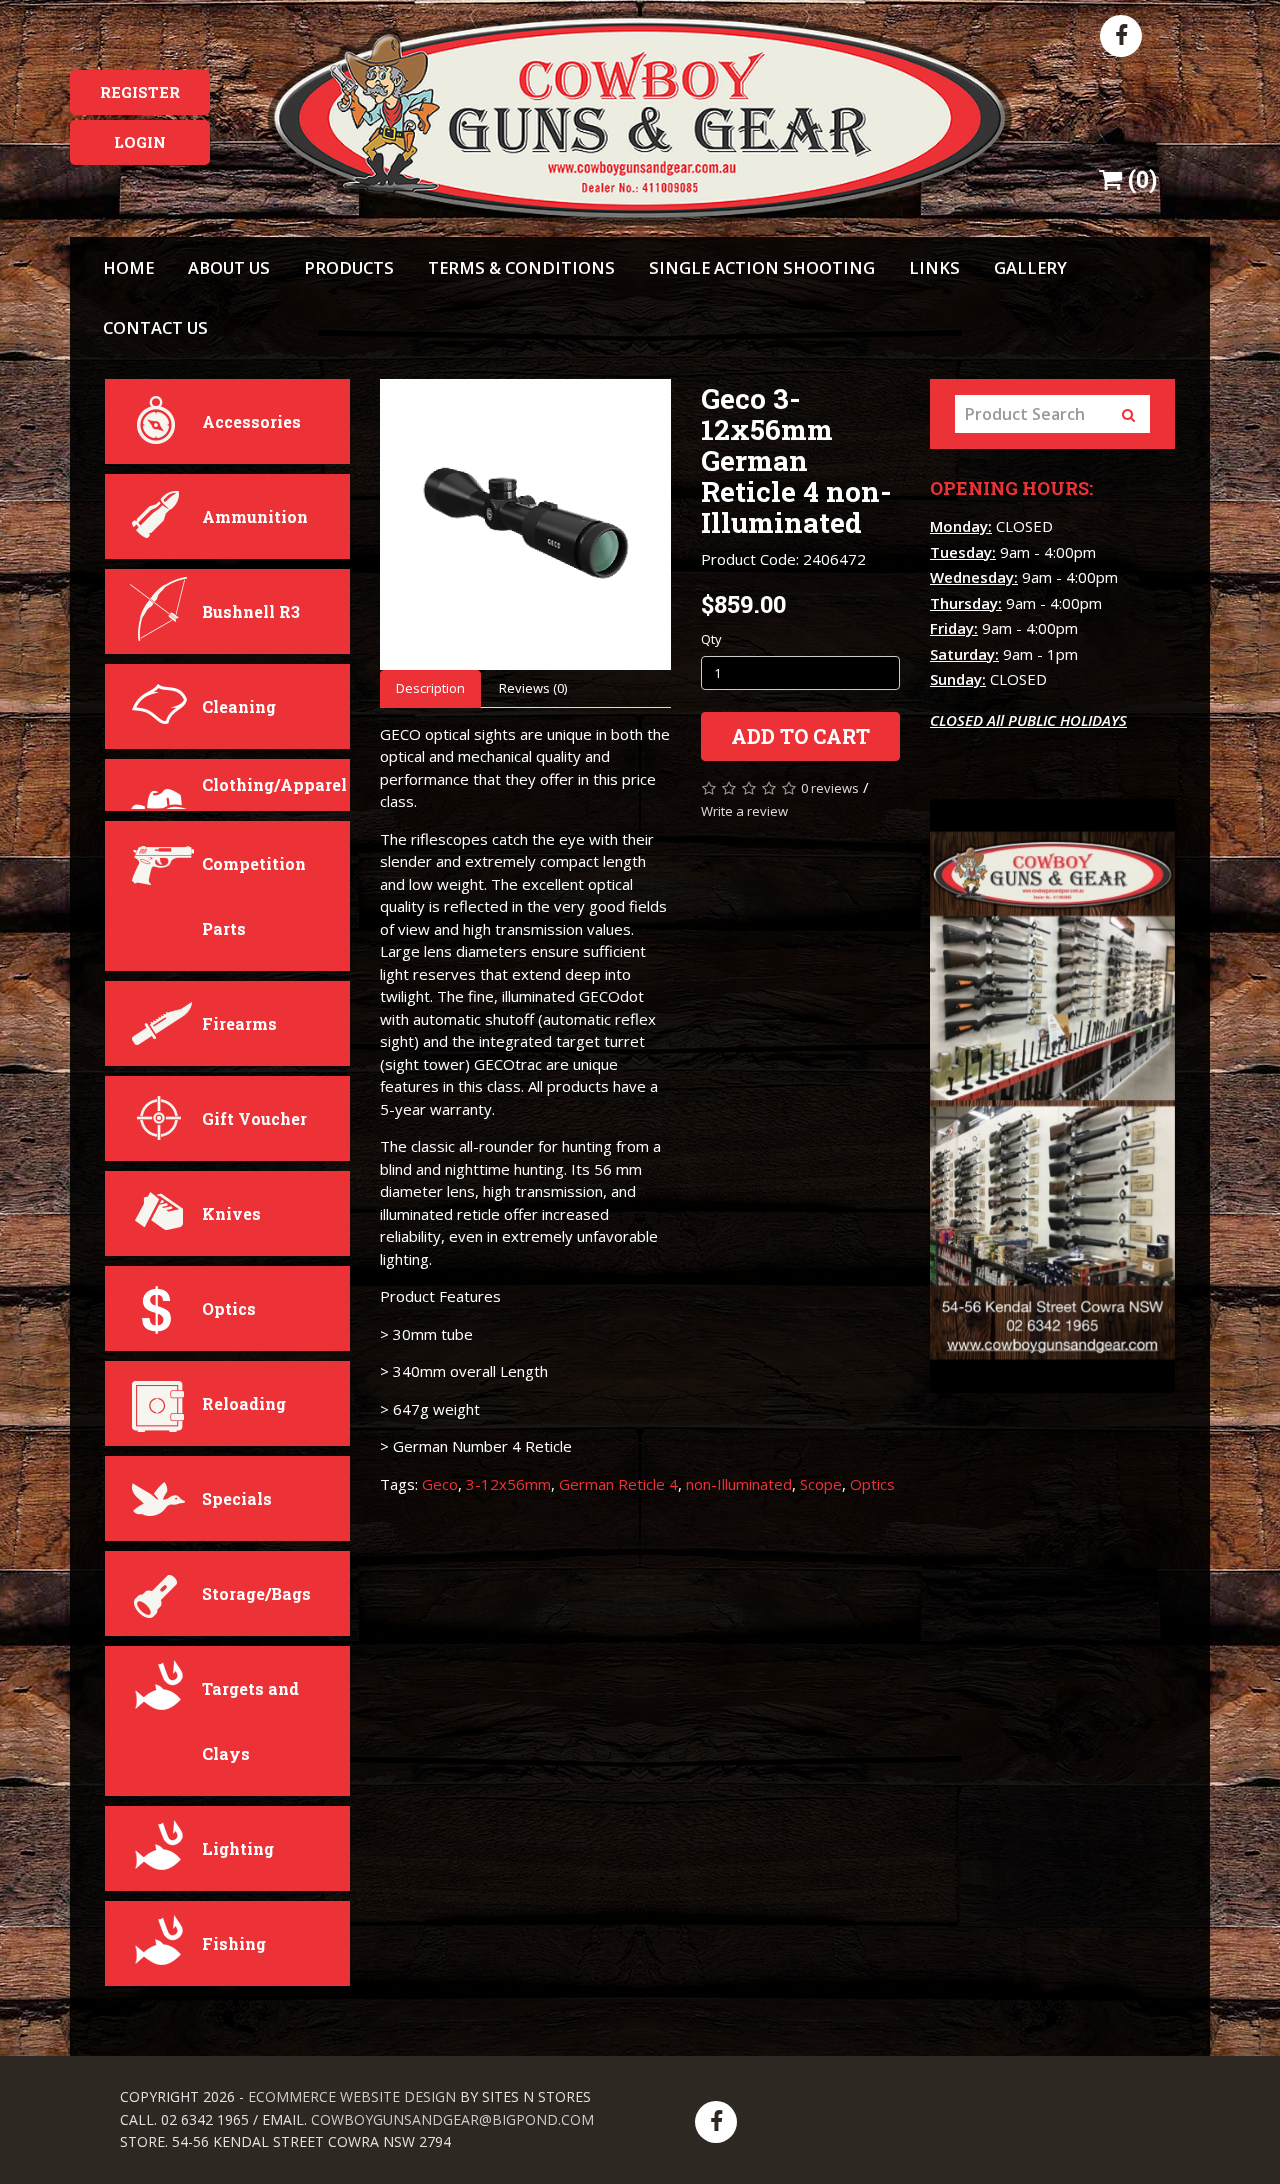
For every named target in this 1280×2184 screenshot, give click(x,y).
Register (140, 92)
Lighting (238, 1848)
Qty (711, 639)
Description (430, 688)
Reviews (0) (533, 688)
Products (349, 267)
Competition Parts (254, 896)
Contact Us (155, 327)
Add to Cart (800, 736)
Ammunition (255, 516)
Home (128, 267)
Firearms (239, 1023)
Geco (440, 1484)
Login (140, 142)
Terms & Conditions (521, 267)
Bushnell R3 (251, 611)
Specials (237, 1498)
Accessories (251, 421)
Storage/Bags (256, 1593)
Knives (231, 1213)
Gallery (1030, 267)
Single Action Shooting (762, 267)
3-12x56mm (508, 1484)
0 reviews (830, 788)
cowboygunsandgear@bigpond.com (452, 2119)
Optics (229, 1308)
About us (229, 267)
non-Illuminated (739, 1484)
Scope (821, 1484)
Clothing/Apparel (274, 784)
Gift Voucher (254, 1118)
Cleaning (239, 706)
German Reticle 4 (618, 1484)
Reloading (244, 1403)
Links (934, 267)
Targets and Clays (250, 1721)
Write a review (744, 811)
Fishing (234, 1943)
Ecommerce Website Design (352, 2096)
